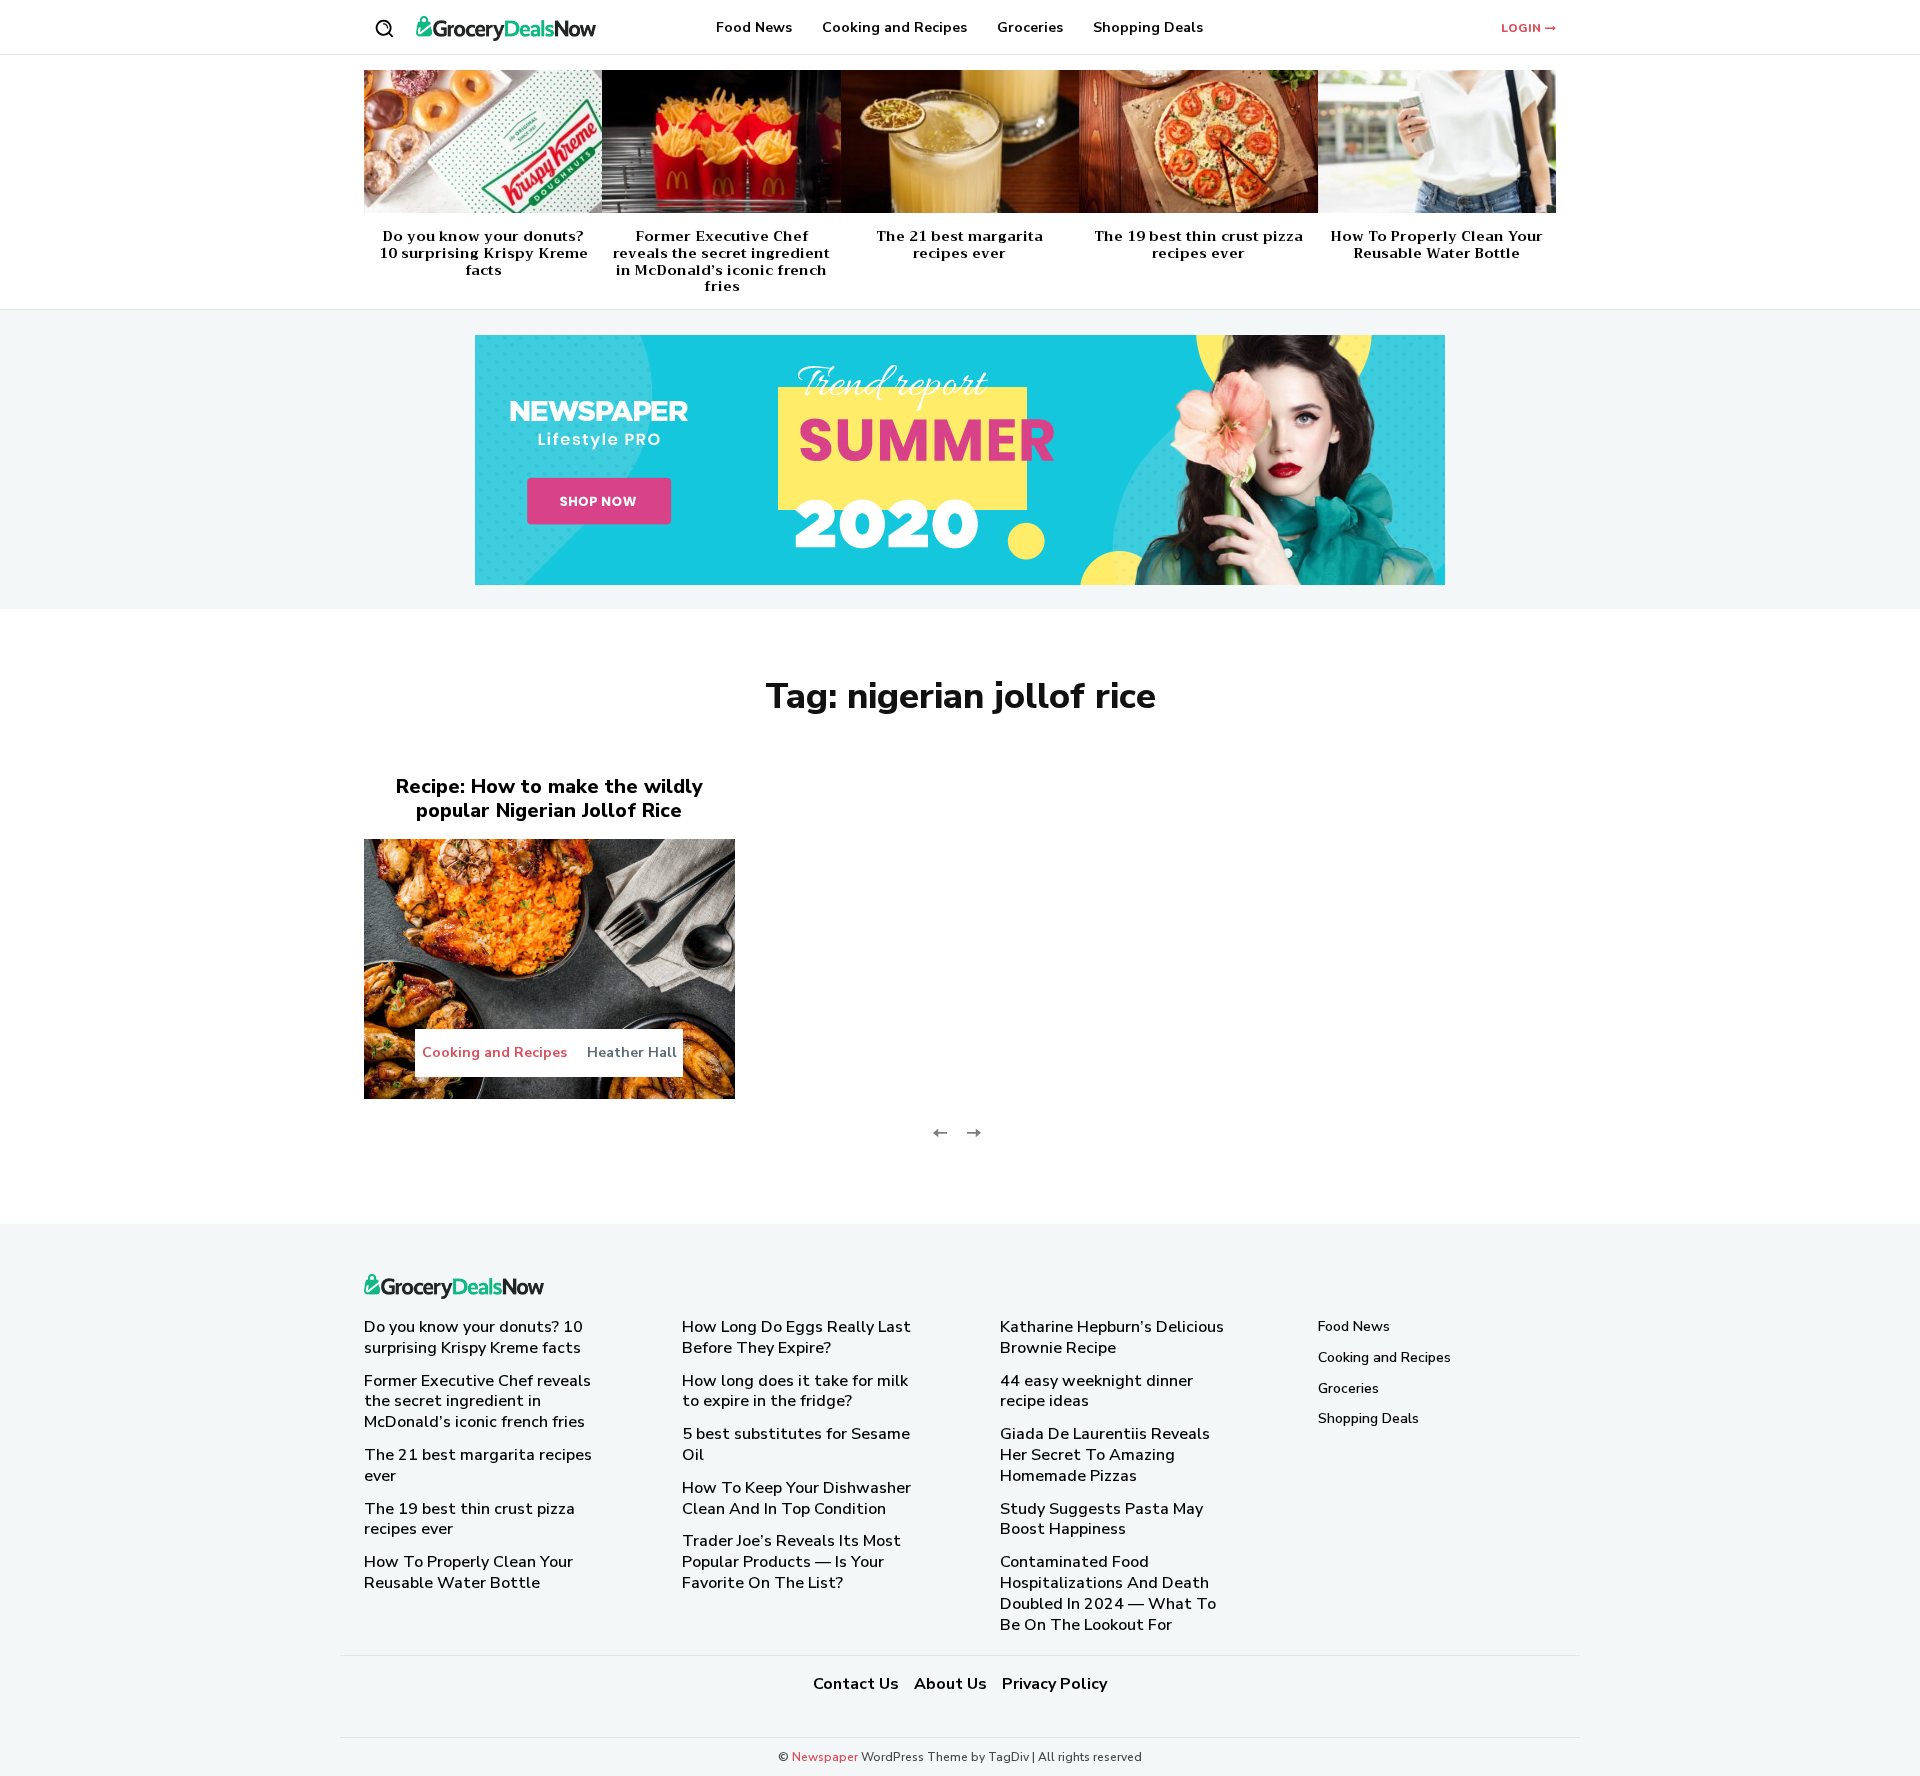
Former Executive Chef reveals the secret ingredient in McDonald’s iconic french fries (721, 261)
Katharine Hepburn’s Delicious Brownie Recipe (1112, 1337)
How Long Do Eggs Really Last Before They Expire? (796, 1337)
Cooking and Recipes (494, 1053)
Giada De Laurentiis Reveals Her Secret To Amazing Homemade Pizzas (1105, 1455)
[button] (384, 28)
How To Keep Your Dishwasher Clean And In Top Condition (796, 1497)
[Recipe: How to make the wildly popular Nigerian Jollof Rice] (549, 968)
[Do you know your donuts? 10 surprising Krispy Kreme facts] (483, 141)
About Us (950, 1684)
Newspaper (825, 1757)
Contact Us (856, 1684)
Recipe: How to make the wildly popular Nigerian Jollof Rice (549, 798)
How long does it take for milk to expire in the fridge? (795, 1390)
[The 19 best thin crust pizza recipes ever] (1198, 141)
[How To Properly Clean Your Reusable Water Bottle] (1437, 141)
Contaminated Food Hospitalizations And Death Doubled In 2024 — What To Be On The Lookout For (1108, 1593)
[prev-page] (940, 1131)
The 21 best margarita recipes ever (959, 244)
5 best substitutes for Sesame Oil (796, 1444)
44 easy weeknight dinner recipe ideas (1096, 1390)
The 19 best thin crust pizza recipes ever (1198, 244)
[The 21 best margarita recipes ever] (960, 141)
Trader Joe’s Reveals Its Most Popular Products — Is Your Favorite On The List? (791, 1562)
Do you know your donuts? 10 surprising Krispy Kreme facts (483, 253)
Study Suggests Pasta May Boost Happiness (1101, 1518)
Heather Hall (632, 1052)
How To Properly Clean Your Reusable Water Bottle (1436, 244)
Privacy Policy (1054, 1684)
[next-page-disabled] (972, 1131)
